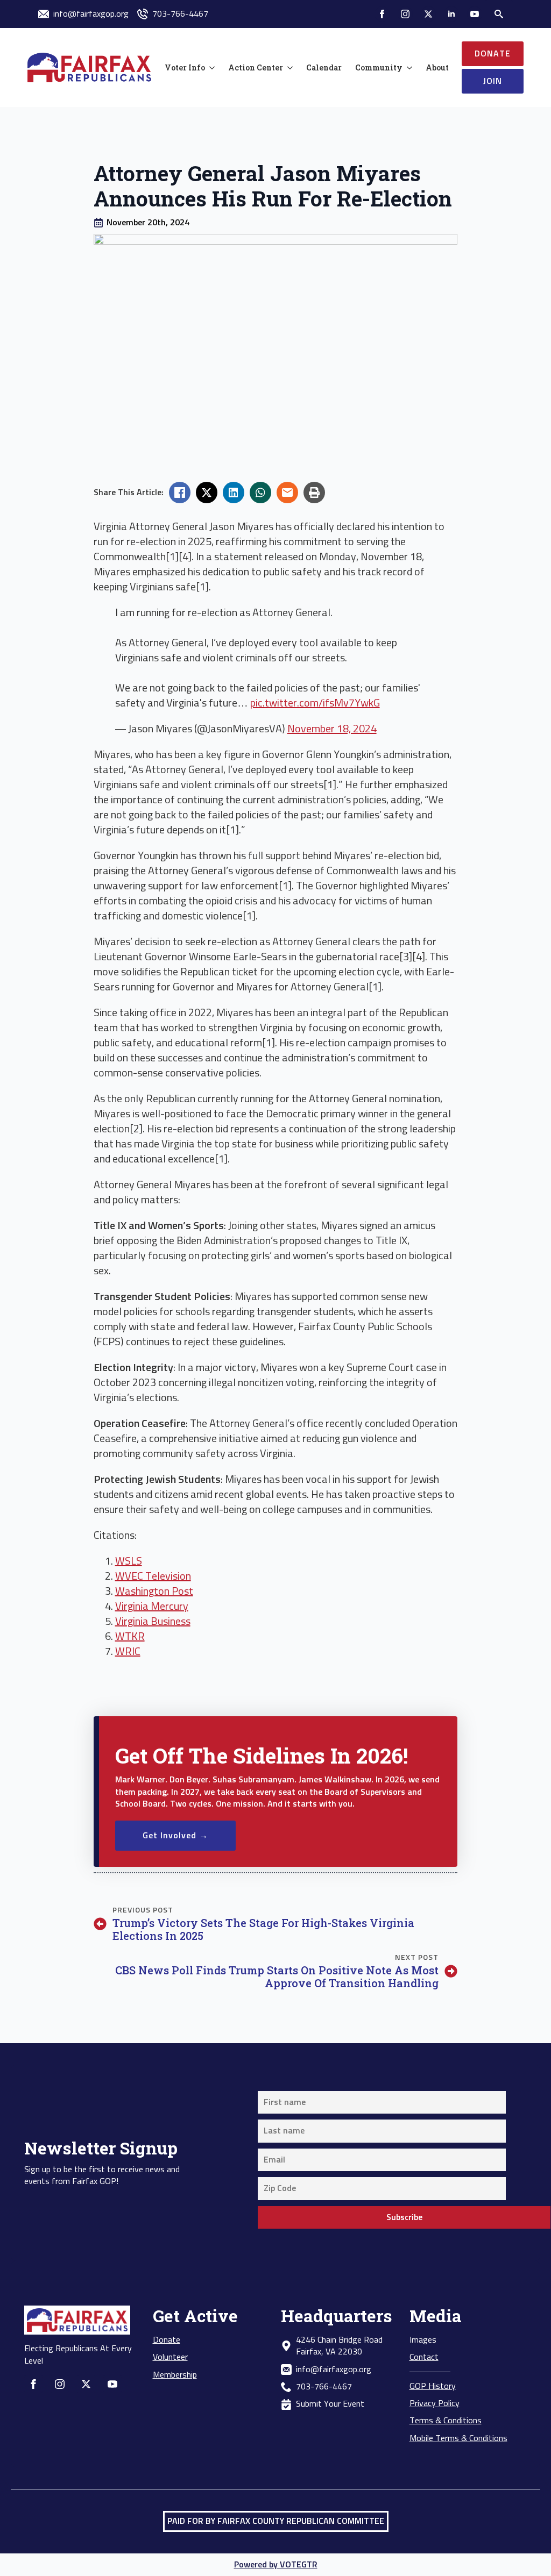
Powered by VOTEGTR (276, 2565)
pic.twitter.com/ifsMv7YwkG (315, 703)
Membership (175, 2375)
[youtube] (475, 14)
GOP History (433, 2386)
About (437, 67)
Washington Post (154, 1592)
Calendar (324, 67)
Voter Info (185, 67)
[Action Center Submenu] (288, 68)
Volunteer (170, 2357)
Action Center (256, 67)
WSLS (129, 1561)
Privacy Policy (435, 2403)
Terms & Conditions (446, 2421)
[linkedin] (451, 14)
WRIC (128, 1652)
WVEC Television (153, 1576)
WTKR (130, 1637)
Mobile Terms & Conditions (458, 2438)
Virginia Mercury (152, 1607)
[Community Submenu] (407, 68)
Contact (424, 2357)
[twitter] (428, 14)
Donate (167, 2340)
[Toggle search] (499, 14)
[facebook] (382, 14)
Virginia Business (153, 1622)
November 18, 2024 (332, 729)
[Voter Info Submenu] (210, 68)
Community (379, 67)
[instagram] (405, 14)
